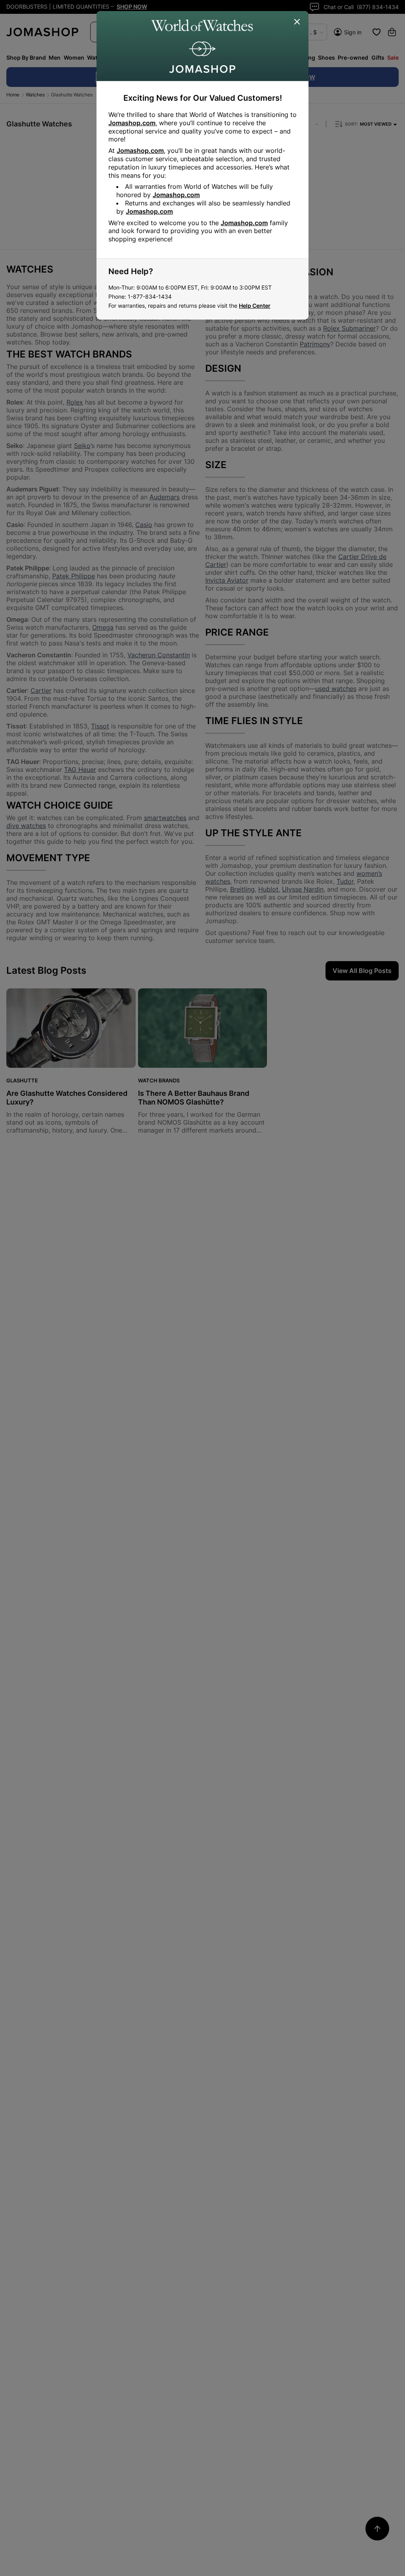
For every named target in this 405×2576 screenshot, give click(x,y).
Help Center (255, 306)
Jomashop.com (132, 123)
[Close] (297, 22)
